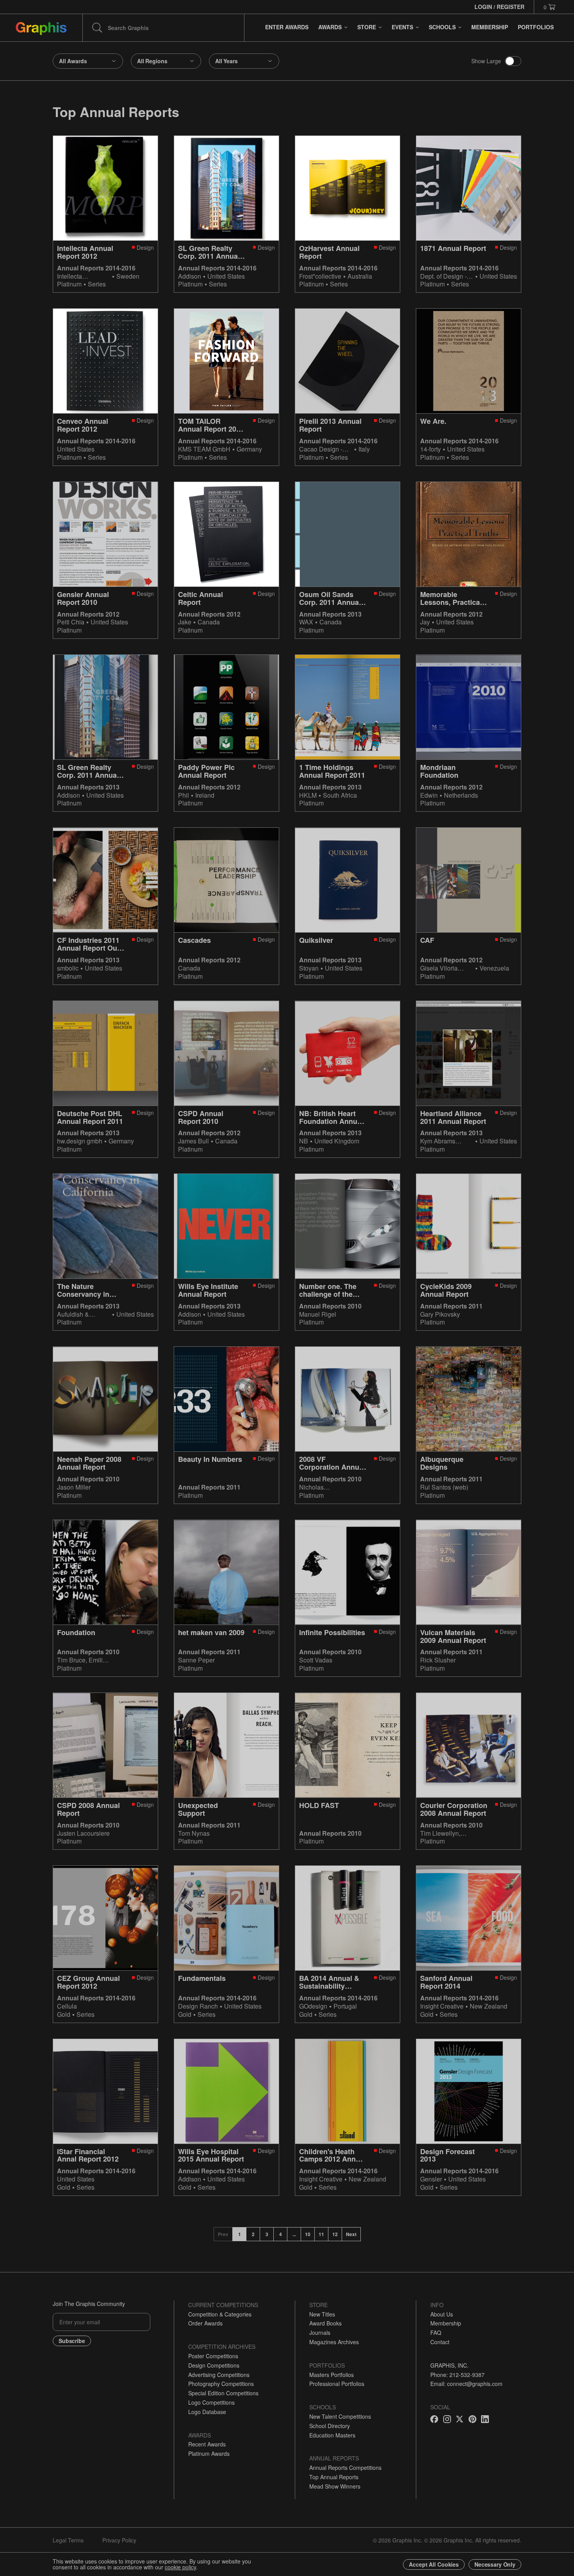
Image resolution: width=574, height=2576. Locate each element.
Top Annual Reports (334, 2477)
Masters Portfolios (332, 2375)
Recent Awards (207, 2444)
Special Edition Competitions (223, 2393)
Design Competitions (214, 2365)
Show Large (486, 61)
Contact (440, 2342)
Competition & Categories (220, 2314)
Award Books (325, 2323)
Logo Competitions (211, 2402)
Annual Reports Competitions (345, 2468)
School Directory (330, 2426)
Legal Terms (68, 2540)
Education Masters (332, 2435)
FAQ (436, 2332)
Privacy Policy (119, 2540)
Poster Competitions (213, 2356)
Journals (320, 2332)
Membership (446, 2323)
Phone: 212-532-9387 (457, 2375)
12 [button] (335, 2234)
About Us (442, 2314)
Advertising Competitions (219, 2375)
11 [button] (321, 2234)
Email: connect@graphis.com (466, 2384)
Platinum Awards (209, 2453)
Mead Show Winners (335, 2486)
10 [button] (308, 2234)
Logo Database (207, 2412)
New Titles (322, 2314)
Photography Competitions (221, 2384)
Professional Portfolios (337, 2384)
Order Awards (205, 2323)
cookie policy (180, 2567)
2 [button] (253, 2234)
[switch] (513, 61)
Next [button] (351, 2234)
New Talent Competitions (340, 2416)
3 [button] (267, 2234)
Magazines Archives (334, 2342)
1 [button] (240, 2234)
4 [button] (281, 2234)
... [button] (294, 2234)
